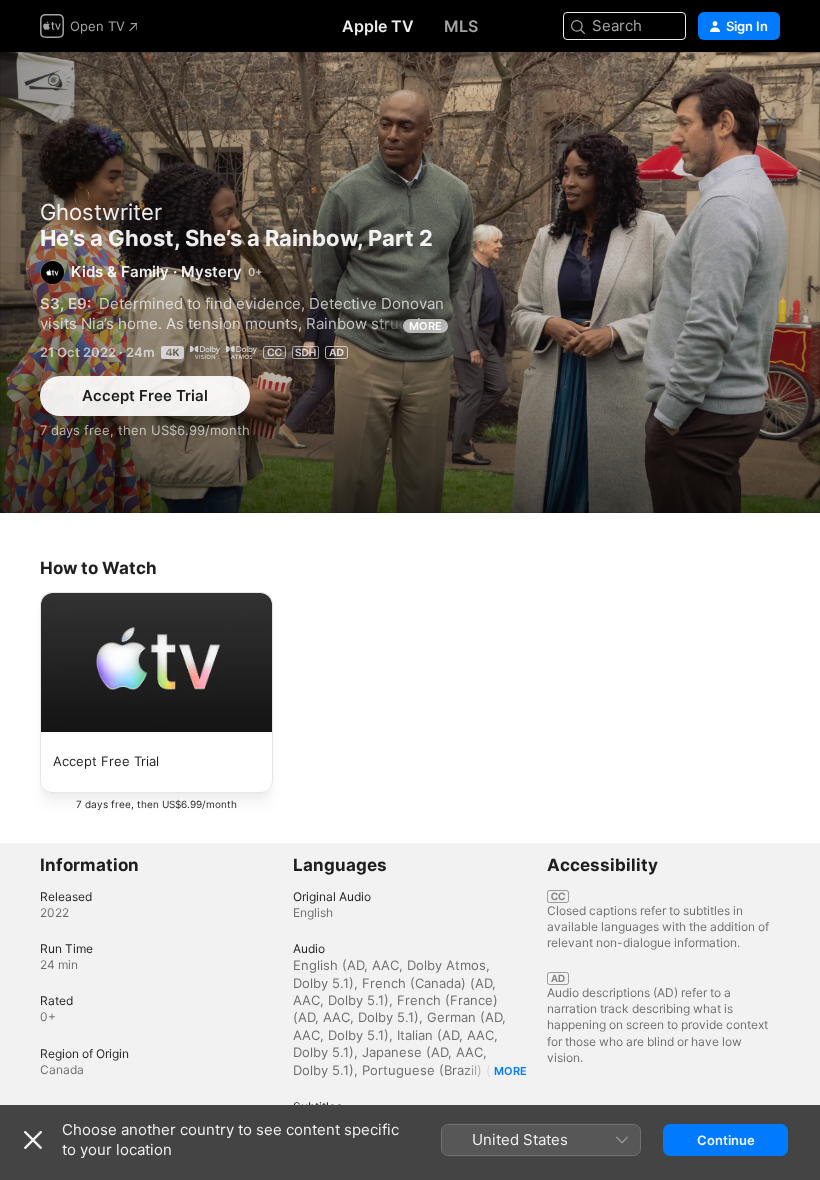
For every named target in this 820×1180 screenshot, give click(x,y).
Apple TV (378, 26)
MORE (425, 326)
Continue (726, 1140)
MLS (461, 26)
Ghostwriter (101, 212)
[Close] (33, 1140)
